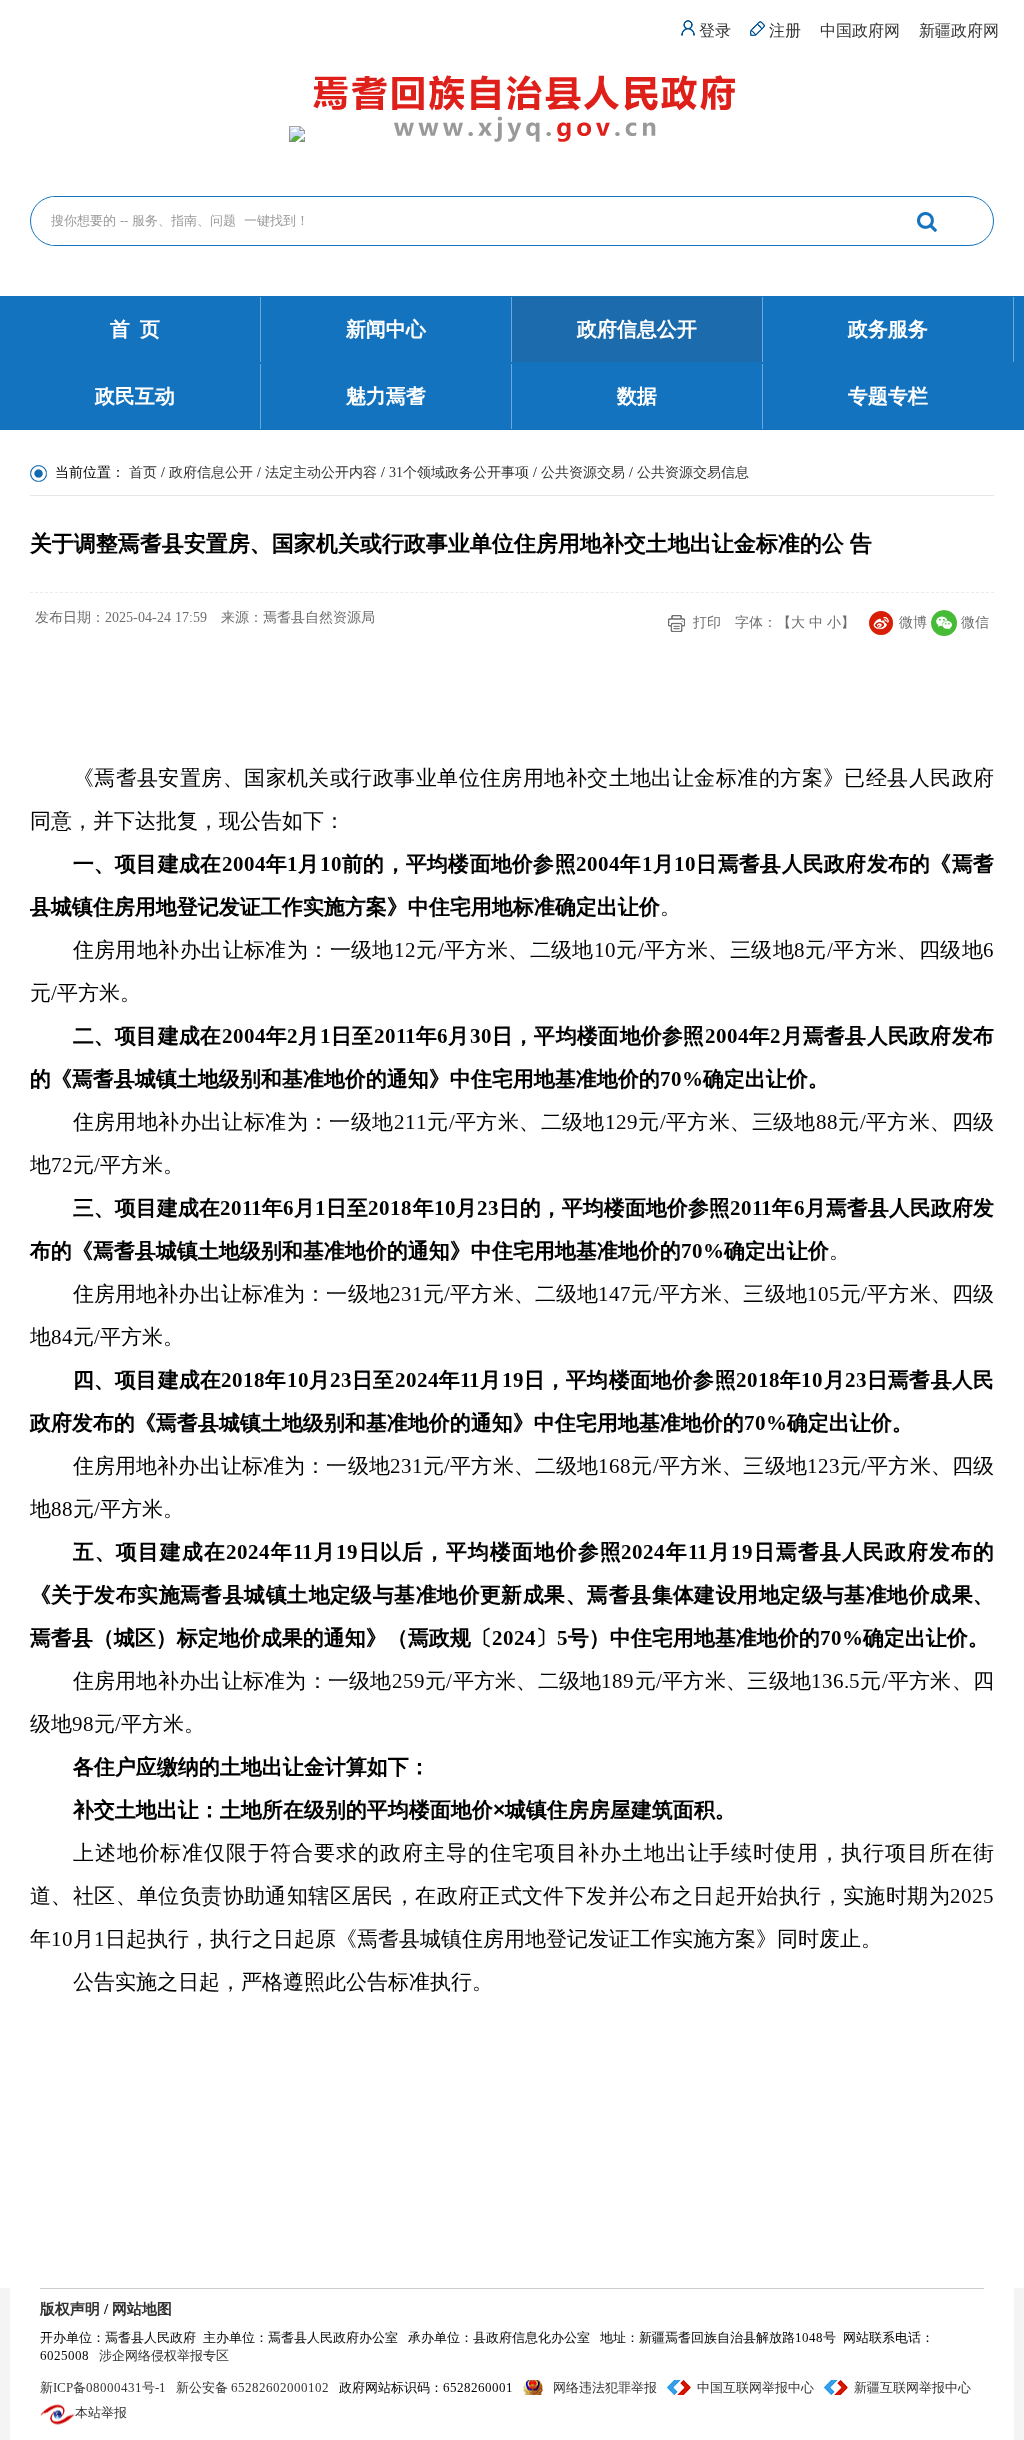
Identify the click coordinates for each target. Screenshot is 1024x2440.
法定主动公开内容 (321, 472)
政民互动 (135, 396)
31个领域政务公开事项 (459, 472)
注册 (785, 30)
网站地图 (142, 2309)
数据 (637, 396)
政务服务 (888, 329)
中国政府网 (860, 30)
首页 (143, 472)
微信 (975, 622)
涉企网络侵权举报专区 (164, 2355)
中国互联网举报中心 (755, 2387)
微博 (913, 622)
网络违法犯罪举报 (605, 2387)
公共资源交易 (583, 472)
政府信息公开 (637, 329)
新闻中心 (386, 329)
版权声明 (70, 2309)
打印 (707, 622)
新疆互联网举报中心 (912, 2387)
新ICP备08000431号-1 (103, 2387)
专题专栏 (888, 396)
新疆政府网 (959, 30)
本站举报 (101, 2412)
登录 (715, 30)
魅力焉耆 (386, 396)
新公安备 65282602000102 (252, 2387)
